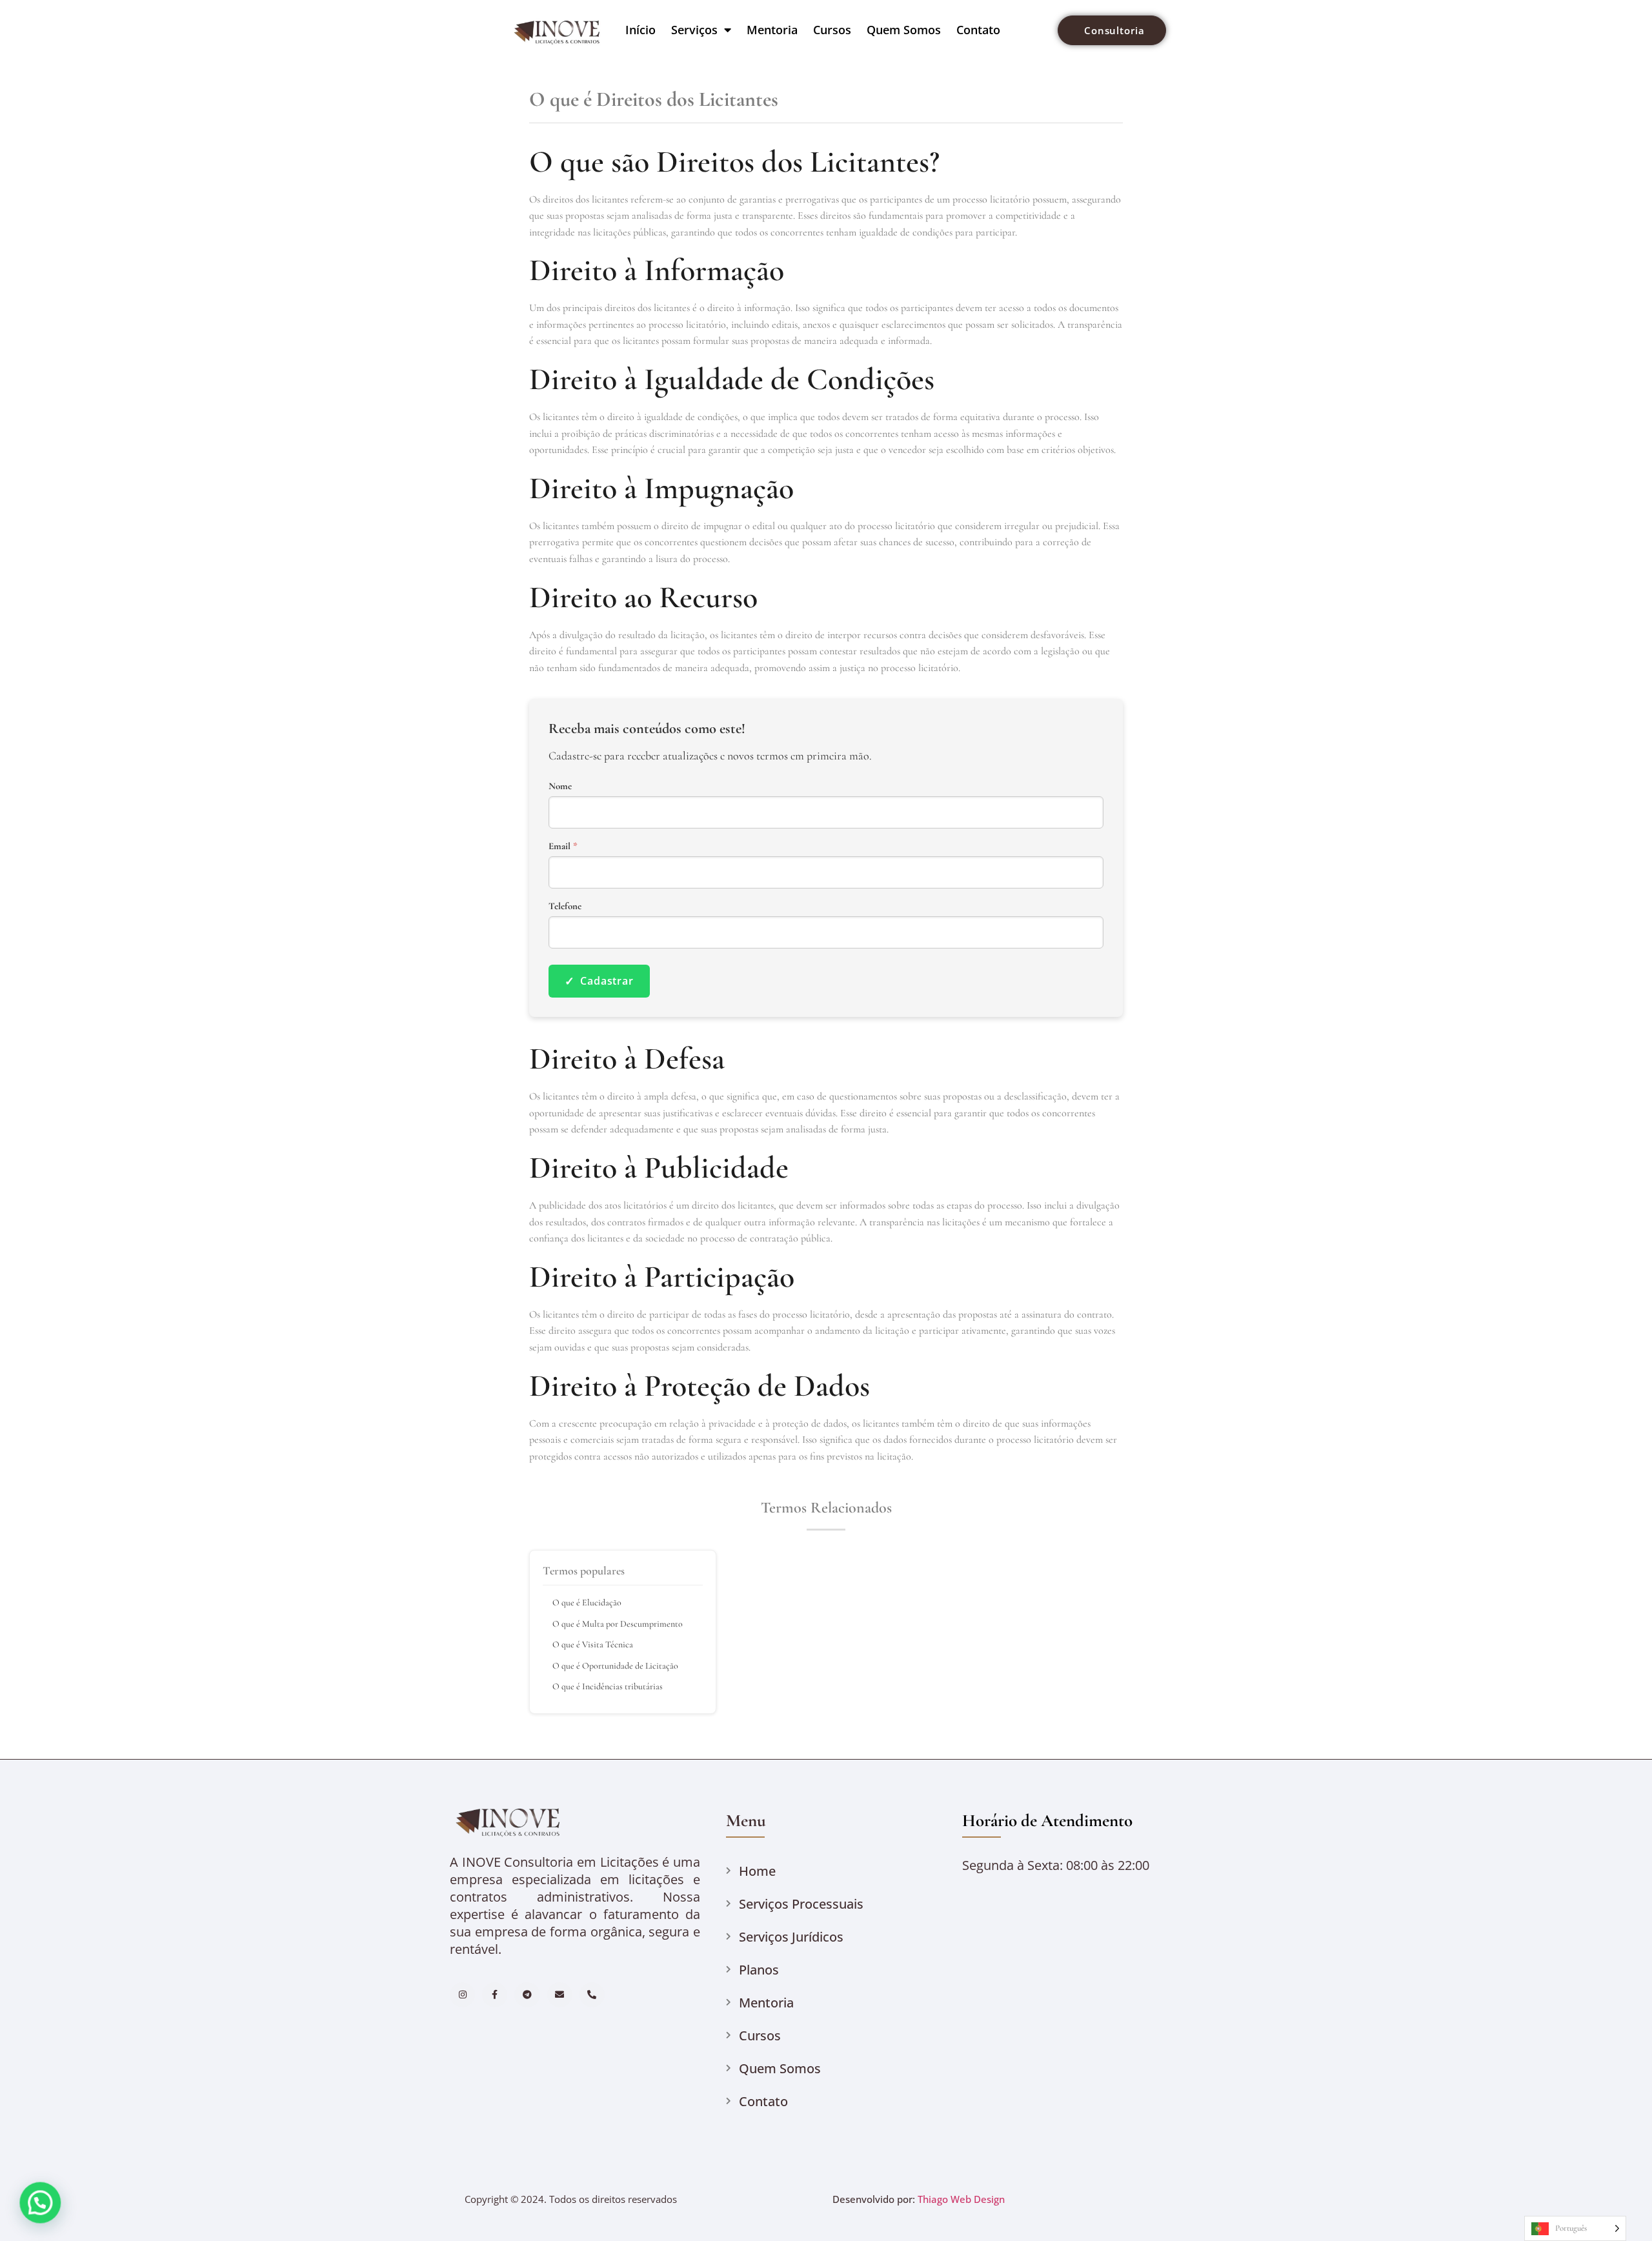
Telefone (565, 906)
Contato (978, 30)
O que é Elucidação (587, 1603)
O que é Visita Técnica (593, 1644)
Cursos (832, 30)
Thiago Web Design (961, 2199)
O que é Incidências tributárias (608, 1686)
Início (640, 30)
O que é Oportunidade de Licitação (615, 1666)
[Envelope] (560, 1995)
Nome (560, 786)
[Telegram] (527, 1995)
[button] (37, 2204)
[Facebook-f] (495, 1995)
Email (563, 846)
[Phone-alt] (592, 1995)
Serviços (694, 30)
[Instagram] (462, 1995)
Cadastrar (599, 981)
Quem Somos (904, 30)
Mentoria (772, 30)
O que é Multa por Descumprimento (618, 1624)
